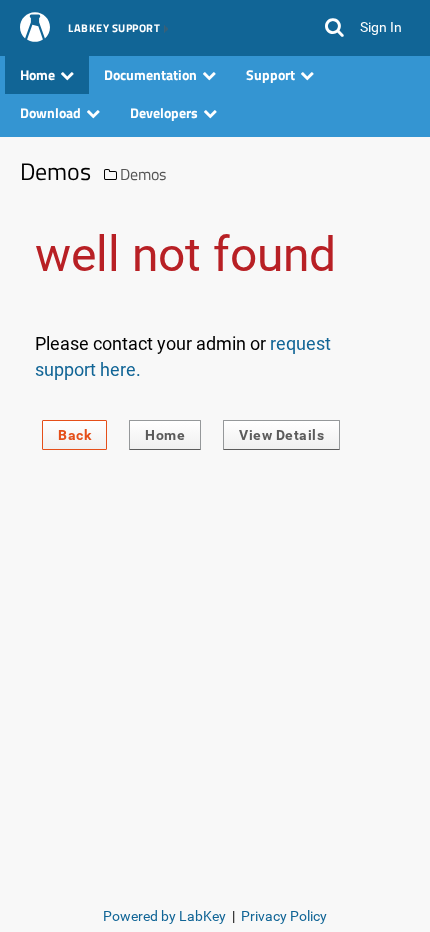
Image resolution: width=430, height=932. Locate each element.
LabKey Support (114, 29)
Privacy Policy (284, 916)
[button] (334, 28)
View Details (281, 435)
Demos (143, 174)
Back (74, 435)
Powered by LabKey (164, 916)
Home (165, 435)
